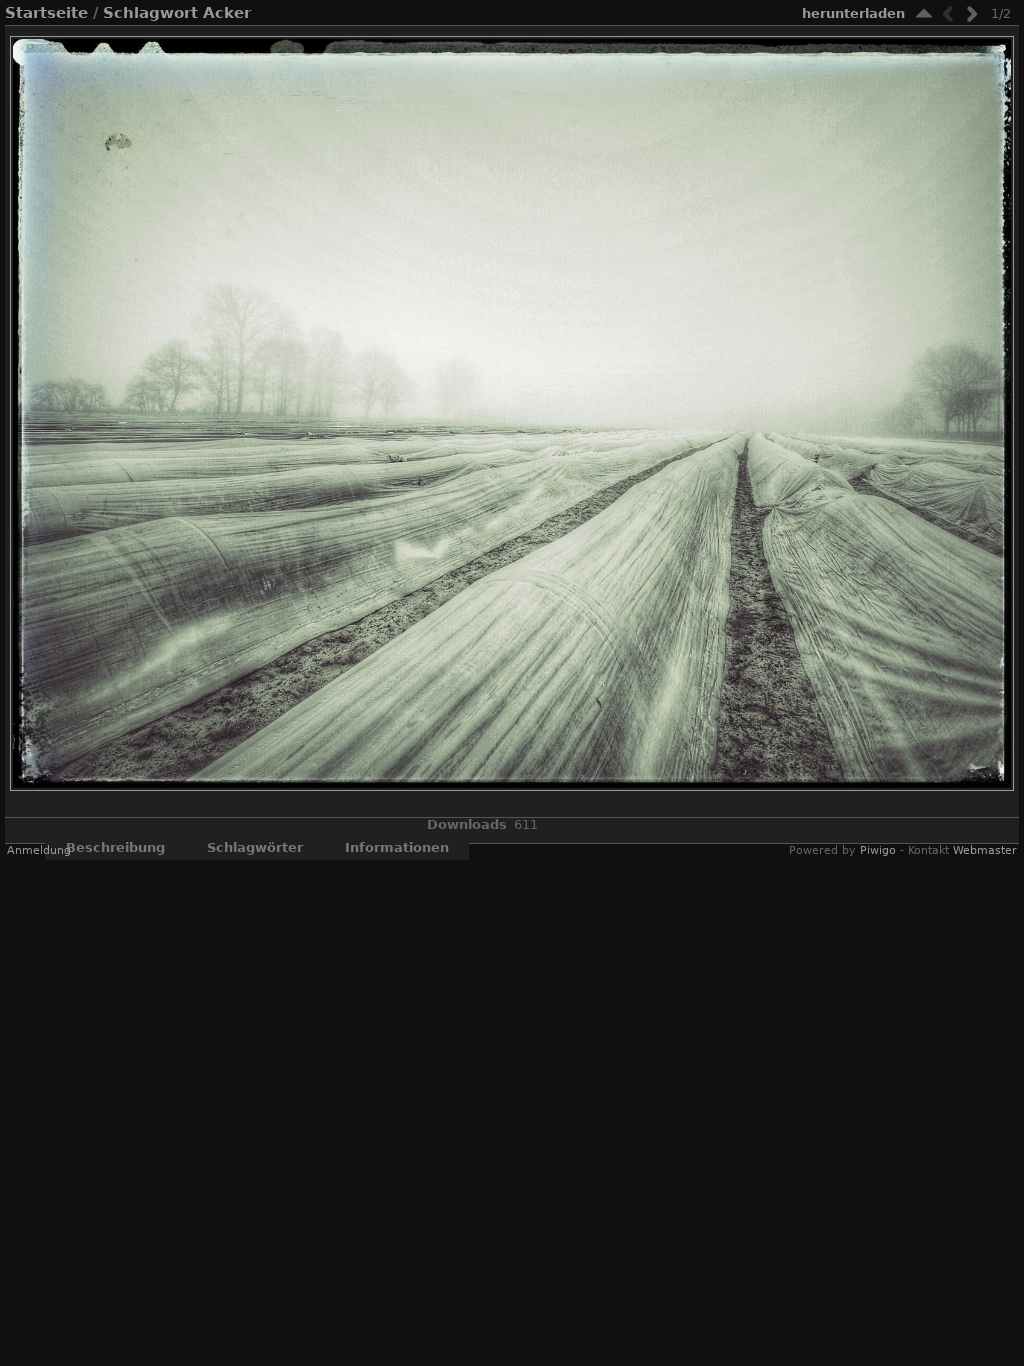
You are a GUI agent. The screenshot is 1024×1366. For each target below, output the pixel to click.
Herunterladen (853, 13)
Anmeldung (39, 850)
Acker (227, 13)
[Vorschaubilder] (924, 13)
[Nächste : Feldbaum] (972, 13)
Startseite (46, 13)
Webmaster (985, 850)
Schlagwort (150, 13)
